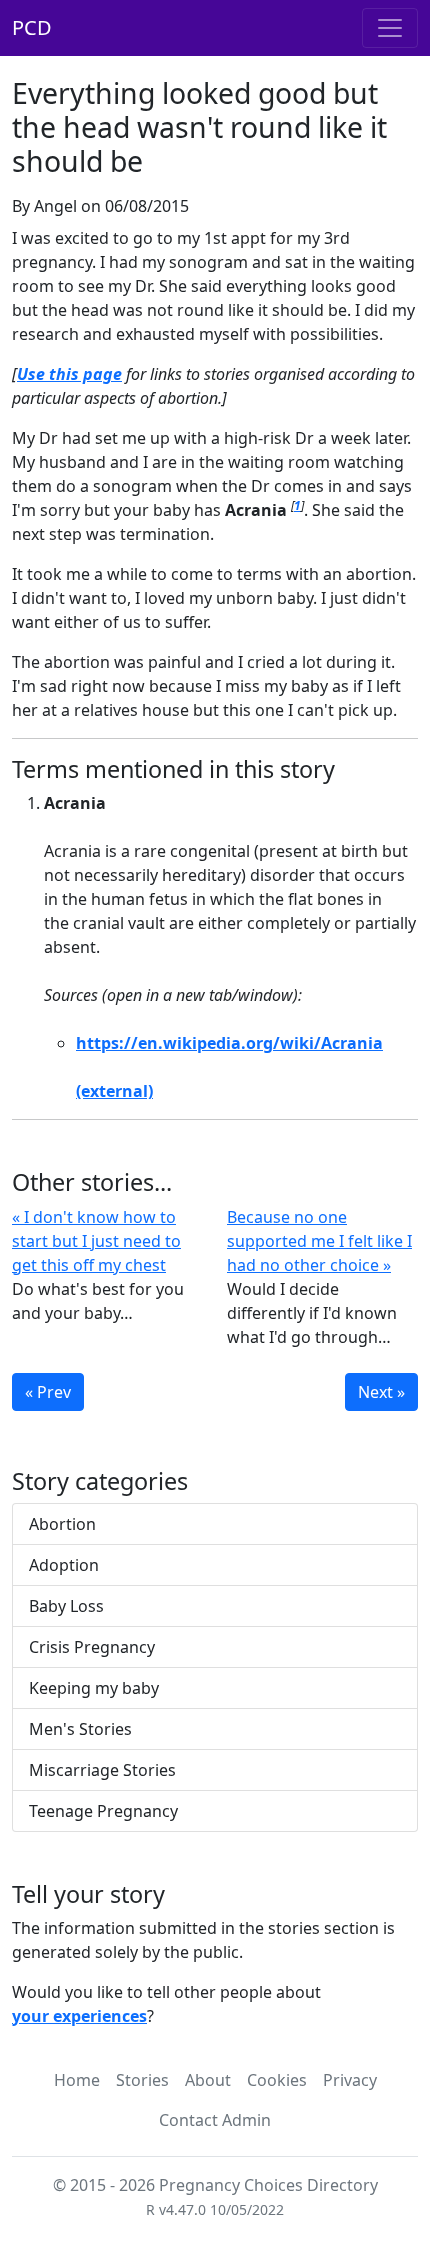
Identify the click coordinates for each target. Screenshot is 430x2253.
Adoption (64, 1565)
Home (77, 2080)
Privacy (350, 2080)
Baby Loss (66, 1606)
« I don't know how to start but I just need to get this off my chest (96, 1241)
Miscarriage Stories (102, 1770)
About (208, 2080)
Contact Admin (215, 2120)
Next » (381, 1392)
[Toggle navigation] (390, 28)
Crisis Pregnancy (92, 1647)
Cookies (277, 2080)
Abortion (62, 1524)
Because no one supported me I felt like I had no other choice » (319, 1241)
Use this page (69, 374)
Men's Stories (80, 1729)
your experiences (79, 2016)
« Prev (48, 1392)
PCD (32, 27)
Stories (142, 2080)
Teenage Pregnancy (103, 1811)
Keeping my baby (94, 1688)
